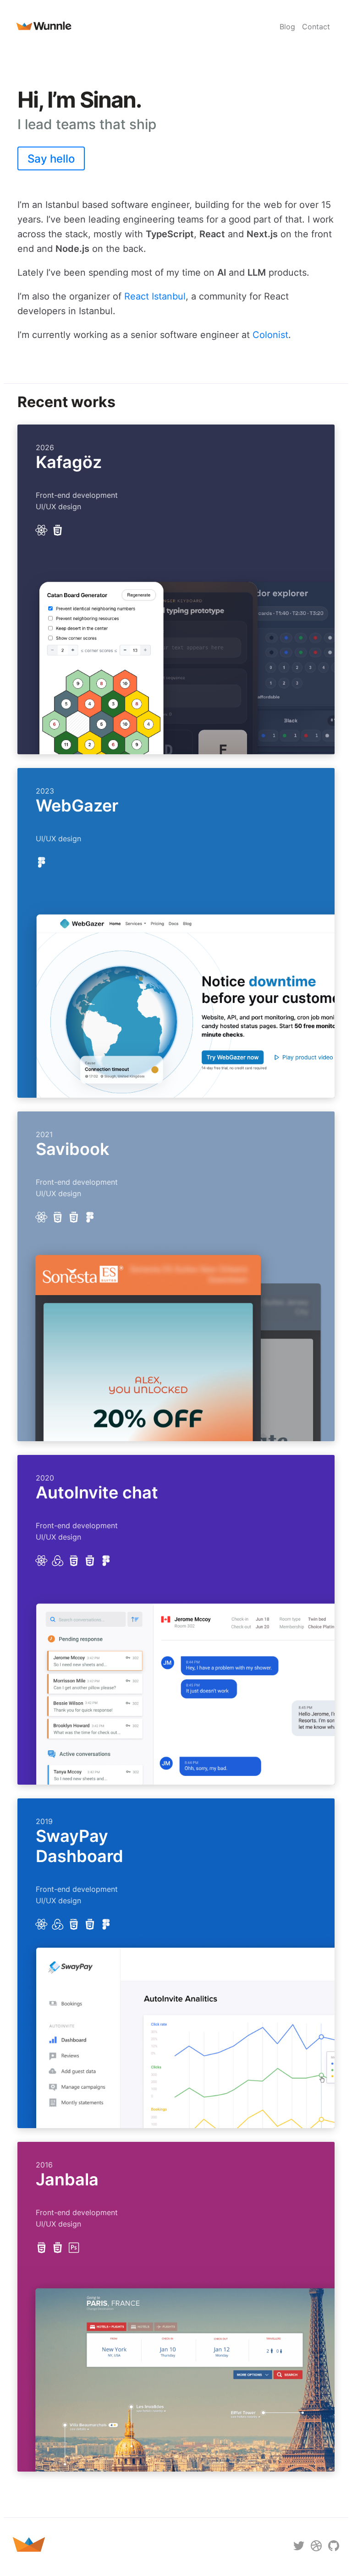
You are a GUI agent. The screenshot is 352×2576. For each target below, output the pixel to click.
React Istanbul (155, 296)
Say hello (51, 159)
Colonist (270, 335)
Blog (287, 27)
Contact (316, 27)
